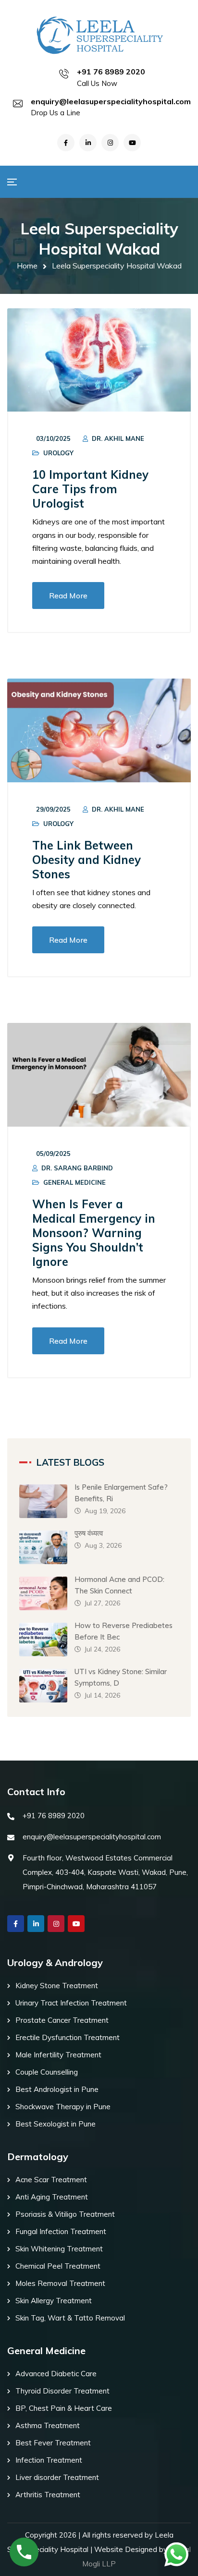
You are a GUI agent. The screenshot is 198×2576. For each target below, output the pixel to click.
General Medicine (74, 1182)
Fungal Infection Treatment (61, 2231)
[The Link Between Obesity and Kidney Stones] (99, 730)
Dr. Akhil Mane (118, 438)
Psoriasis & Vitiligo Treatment (65, 2214)
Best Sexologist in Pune (56, 2124)
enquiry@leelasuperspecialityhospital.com (111, 101)
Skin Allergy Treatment (54, 2301)
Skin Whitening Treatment (59, 2249)
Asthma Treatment (48, 2425)
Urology (58, 453)
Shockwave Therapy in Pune (63, 2107)
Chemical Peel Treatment (58, 2266)
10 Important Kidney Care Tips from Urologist (90, 489)
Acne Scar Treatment (51, 2180)
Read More (68, 595)
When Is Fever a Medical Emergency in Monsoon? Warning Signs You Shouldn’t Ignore (94, 1233)
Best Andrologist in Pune (57, 2089)
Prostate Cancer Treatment (62, 2020)
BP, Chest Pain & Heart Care (64, 2408)
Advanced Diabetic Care (56, 2374)
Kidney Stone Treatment (57, 1986)
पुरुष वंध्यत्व (89, 1533)
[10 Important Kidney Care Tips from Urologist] (99, 360)
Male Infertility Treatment (58, 2055)
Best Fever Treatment (53, 2443)
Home (27, 266)
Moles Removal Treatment (60, 2283)
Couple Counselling (47, 2072)
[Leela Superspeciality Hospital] (99, 35)
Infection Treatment (49, 2460)
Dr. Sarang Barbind (77, 1168)
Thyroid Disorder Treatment (62, 2391)
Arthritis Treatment (48, 2495)
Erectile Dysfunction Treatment (68, 2037)
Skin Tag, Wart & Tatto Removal (70, 2318)
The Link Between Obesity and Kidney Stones (87, 860)
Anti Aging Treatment (52, 2197)
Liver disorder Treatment (57, 2477)
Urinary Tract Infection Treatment (71, 2003)
